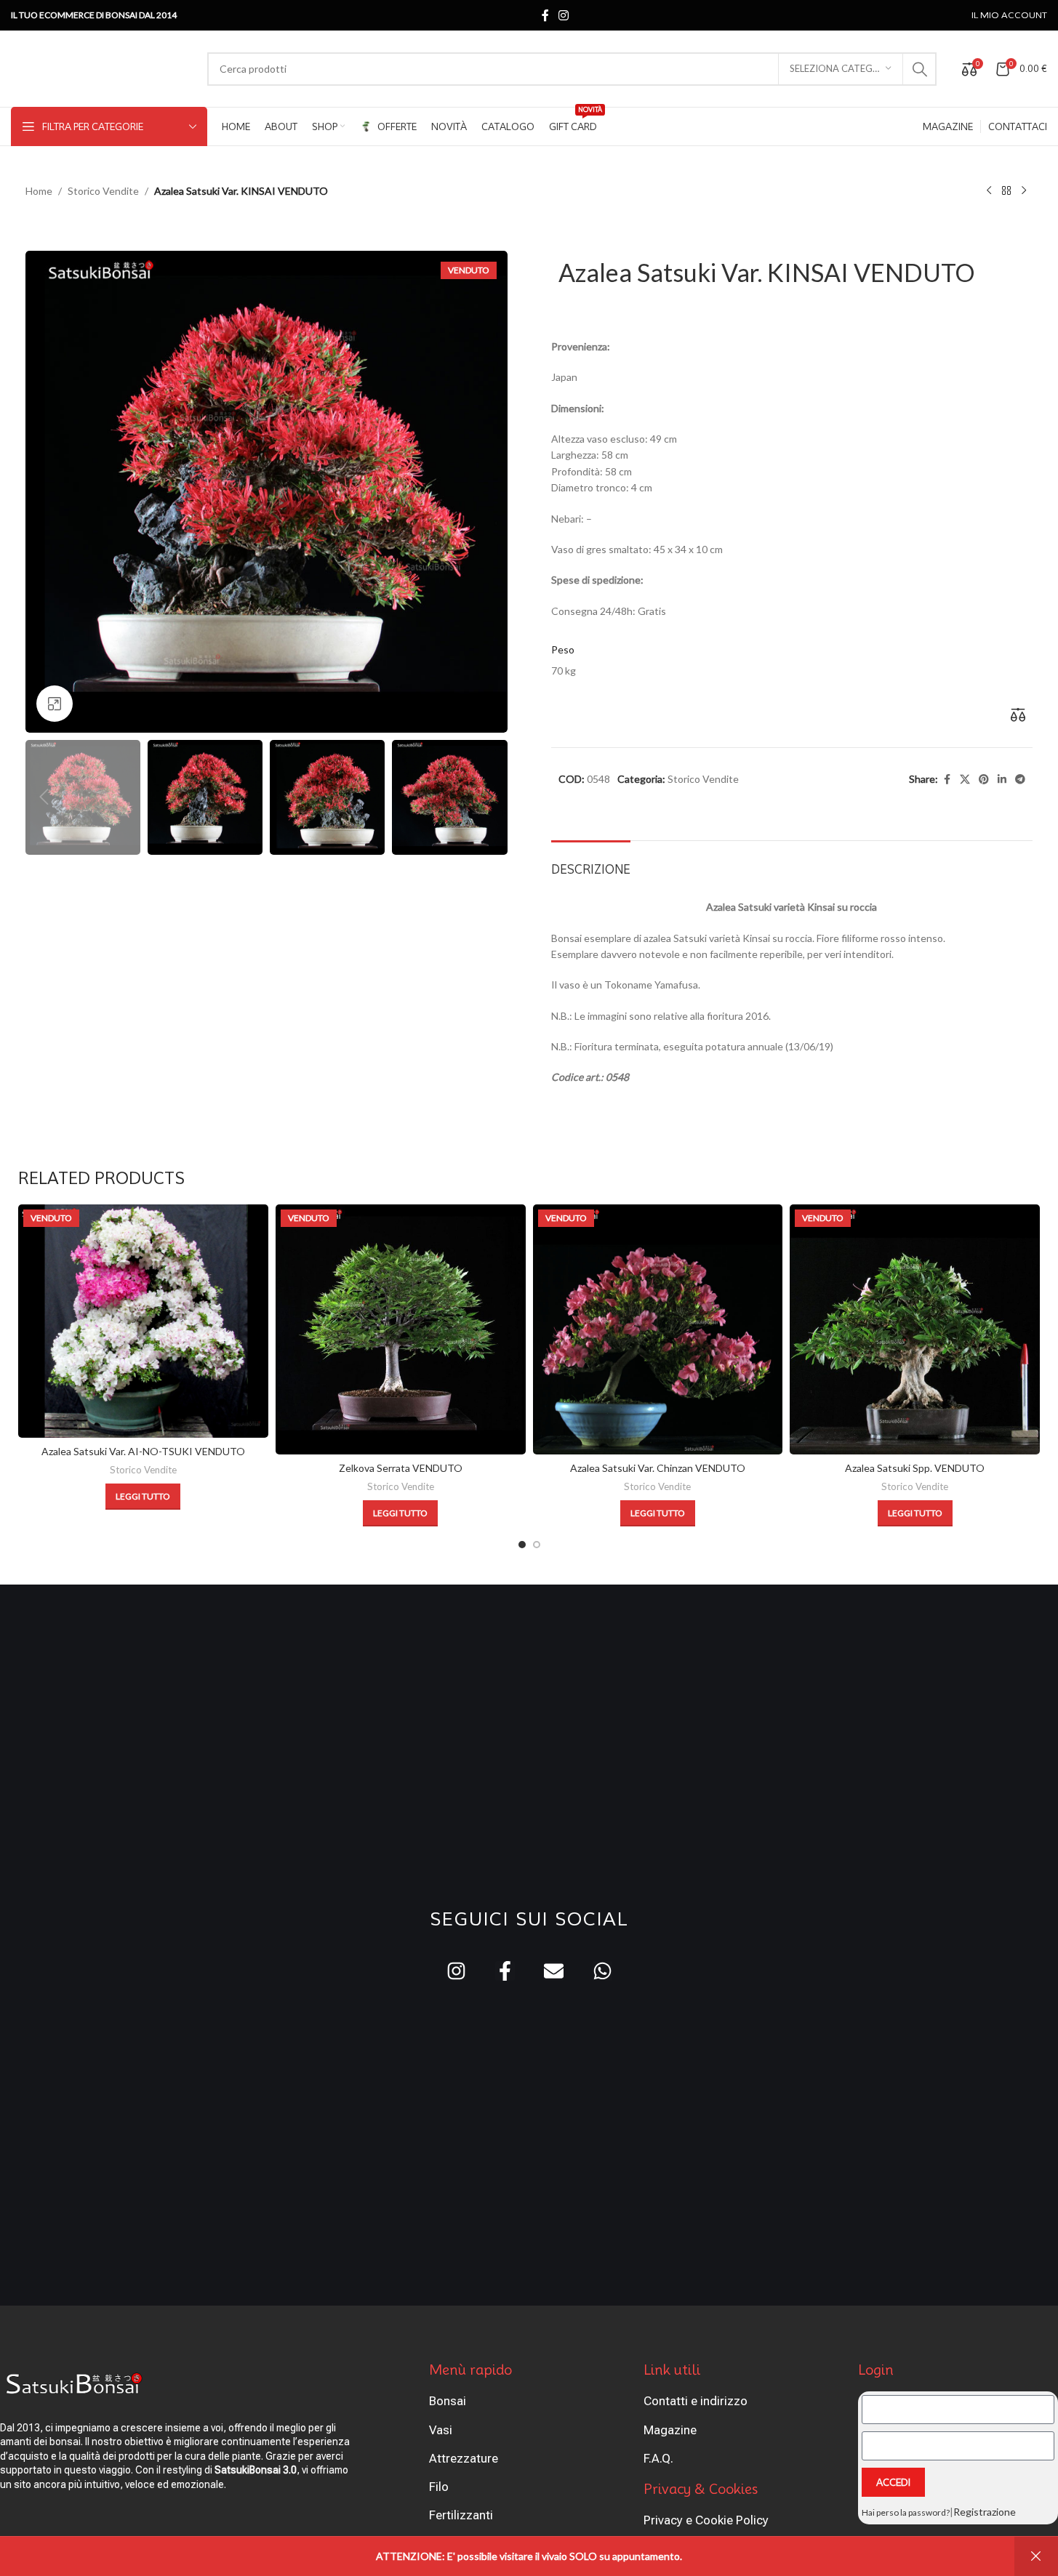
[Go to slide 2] (537, 1545)
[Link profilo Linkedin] (1002, 780)
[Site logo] (102, 67)
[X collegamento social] (965, 780)
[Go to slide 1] (522, 1545)
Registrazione (985, 2512)
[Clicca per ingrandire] (55, 704)
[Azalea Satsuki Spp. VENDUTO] (915, 1329)
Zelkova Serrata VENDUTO (401, 1468)
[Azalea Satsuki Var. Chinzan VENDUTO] (658, 1329)
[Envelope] (554, 1971)
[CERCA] (920, 69)
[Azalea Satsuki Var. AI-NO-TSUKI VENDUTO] (143, 1321)
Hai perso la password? (906, 2512)
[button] (44, 797)
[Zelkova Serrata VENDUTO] (401, 1329)
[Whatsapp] (602, 1971)
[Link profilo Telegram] (1020, 780)
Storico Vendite (103, 191)
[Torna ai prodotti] (1006, 191)
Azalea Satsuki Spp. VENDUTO (915, 1468)
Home (39, 191)
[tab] (591, 862)
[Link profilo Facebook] (545, 15)
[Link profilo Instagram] (564, 15)
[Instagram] (456, 1971)
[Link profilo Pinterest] (984, 780)
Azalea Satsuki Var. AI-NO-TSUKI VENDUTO (143, 1451)
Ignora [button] (1036, 2556)
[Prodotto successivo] (1024, 191)
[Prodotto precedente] (989, 191)
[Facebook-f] (505, 1971)
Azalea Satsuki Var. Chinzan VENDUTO (658, 1468)
